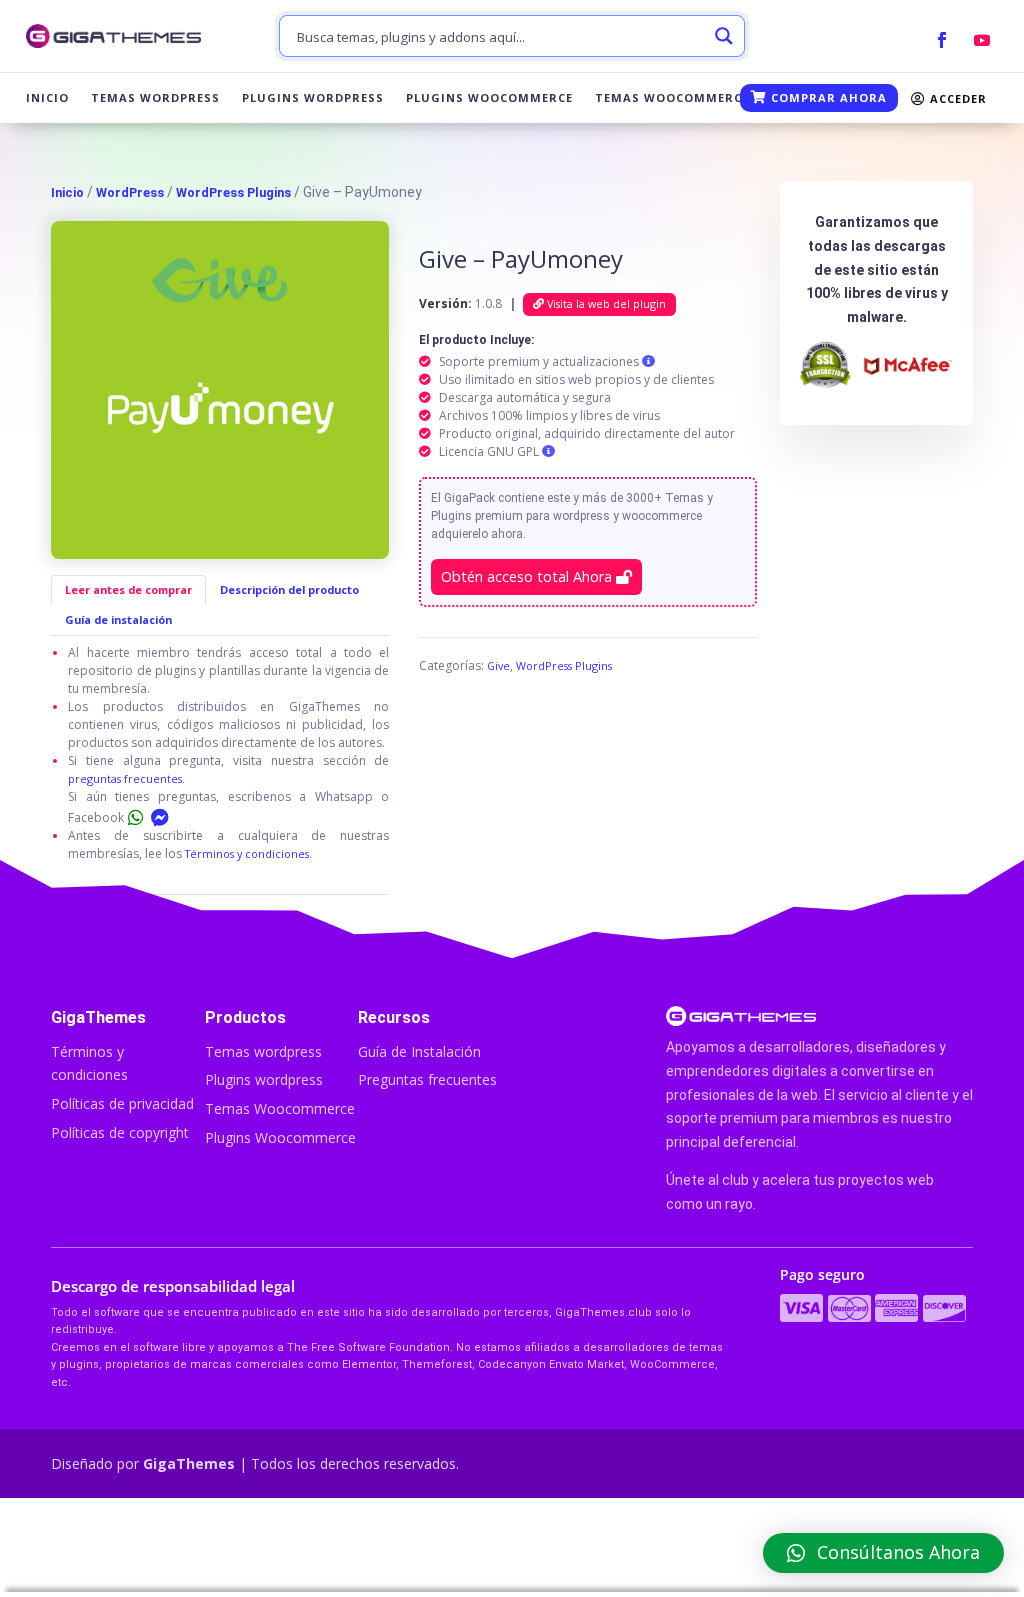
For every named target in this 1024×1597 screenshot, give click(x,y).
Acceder (956, 98)
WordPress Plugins (233, 192)
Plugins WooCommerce (489, 98)
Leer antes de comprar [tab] (128, 589)
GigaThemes (189, 1463)
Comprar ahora (827, 97)
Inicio (47, 98)
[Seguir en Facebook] (942, 40)
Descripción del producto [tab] (289, 589)
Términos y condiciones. (248, 853)
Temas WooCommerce (672, 98)
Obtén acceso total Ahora (528, 576)
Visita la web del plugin (605, 303)
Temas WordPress (155, 98)
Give (498, 665)
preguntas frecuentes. (126, 778)
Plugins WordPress (313, 98)
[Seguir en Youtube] (982, 40)
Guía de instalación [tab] (118, 619)
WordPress (130, 192)
